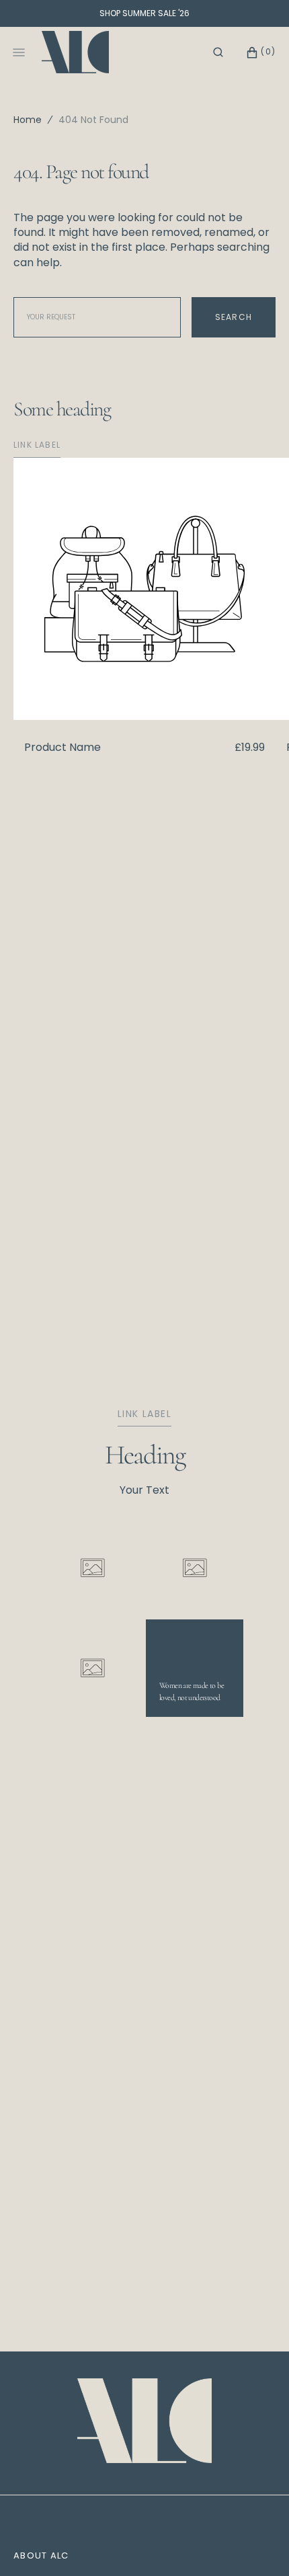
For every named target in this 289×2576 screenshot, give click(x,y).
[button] (218, 52)
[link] (144, 2423)
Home (28, 120)
